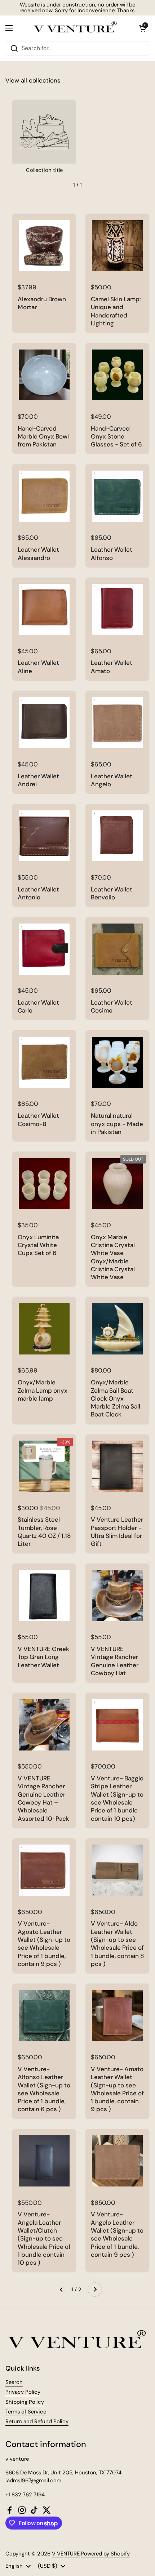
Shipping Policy (25, 2402)
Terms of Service (26, 2412)
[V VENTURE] (76, 28)
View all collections (33, 80)
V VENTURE (66, 2554)
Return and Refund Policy (37, 2421)
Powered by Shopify (105, 2554)
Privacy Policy (23, 2392)
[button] (142, 28)
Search (14, 2382)
